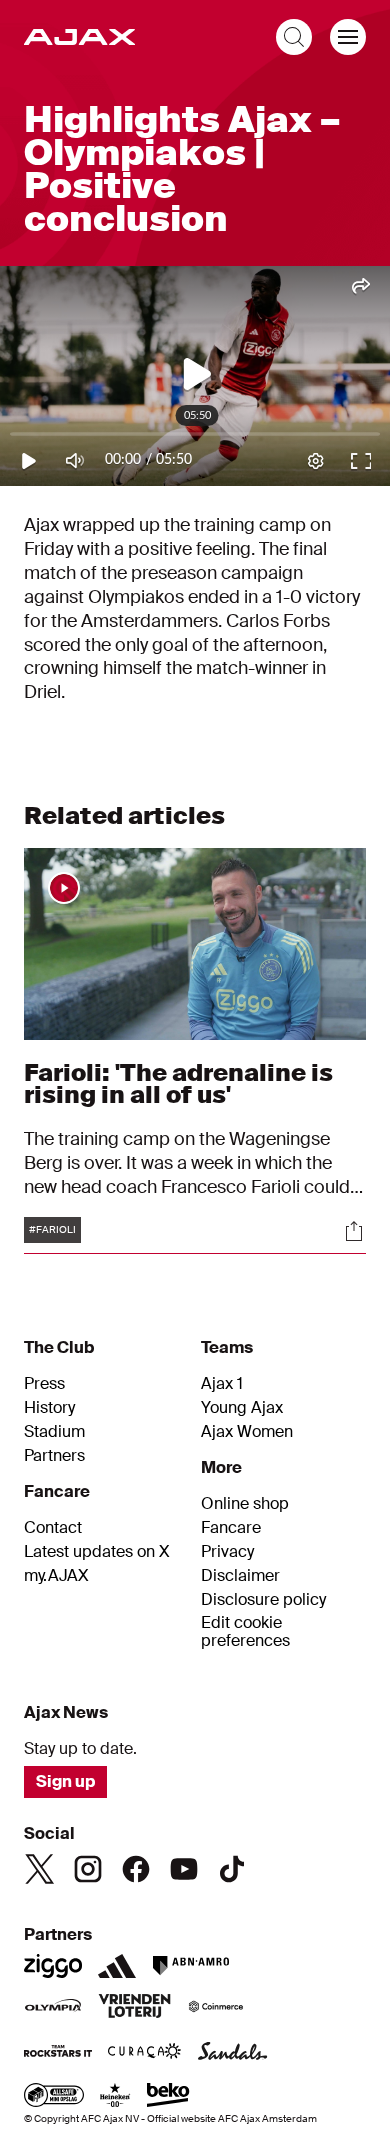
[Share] (354, 1231)
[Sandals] (233, 2053)
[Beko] (168, 2097)
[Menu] (348, 37)
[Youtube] (184, 1869)
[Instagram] (88, 1869)
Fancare (231, 1528)
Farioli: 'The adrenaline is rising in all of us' (178, 1083)
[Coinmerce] (216, 2008)
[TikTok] (232, 1869)
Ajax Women (247, 1432)
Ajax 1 (222, 1384)
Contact (53, 1528)
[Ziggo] (53, 1966)
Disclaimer (240, 1576)
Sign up (65, 1781)
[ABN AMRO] (190, 1966)
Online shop (245, 1504)
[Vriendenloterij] (134, 2008)
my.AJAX (56, 1576)
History (49, 1408)
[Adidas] (117, 1966)
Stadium (54, 1432)
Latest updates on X (97, 1552)
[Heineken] (115, 2097)
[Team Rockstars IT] (58, 2053)
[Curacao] (144, 2053)
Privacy (227, 1552)
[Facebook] (136, 1869)
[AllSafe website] (54, 2097)
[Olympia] (53, 2008)
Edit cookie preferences (245, 1632)
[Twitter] (40, 1869)
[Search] (294, 37)
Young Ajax (242, 1408)
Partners (54, 1456)
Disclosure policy (263, 1600)
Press (44, 1384)
